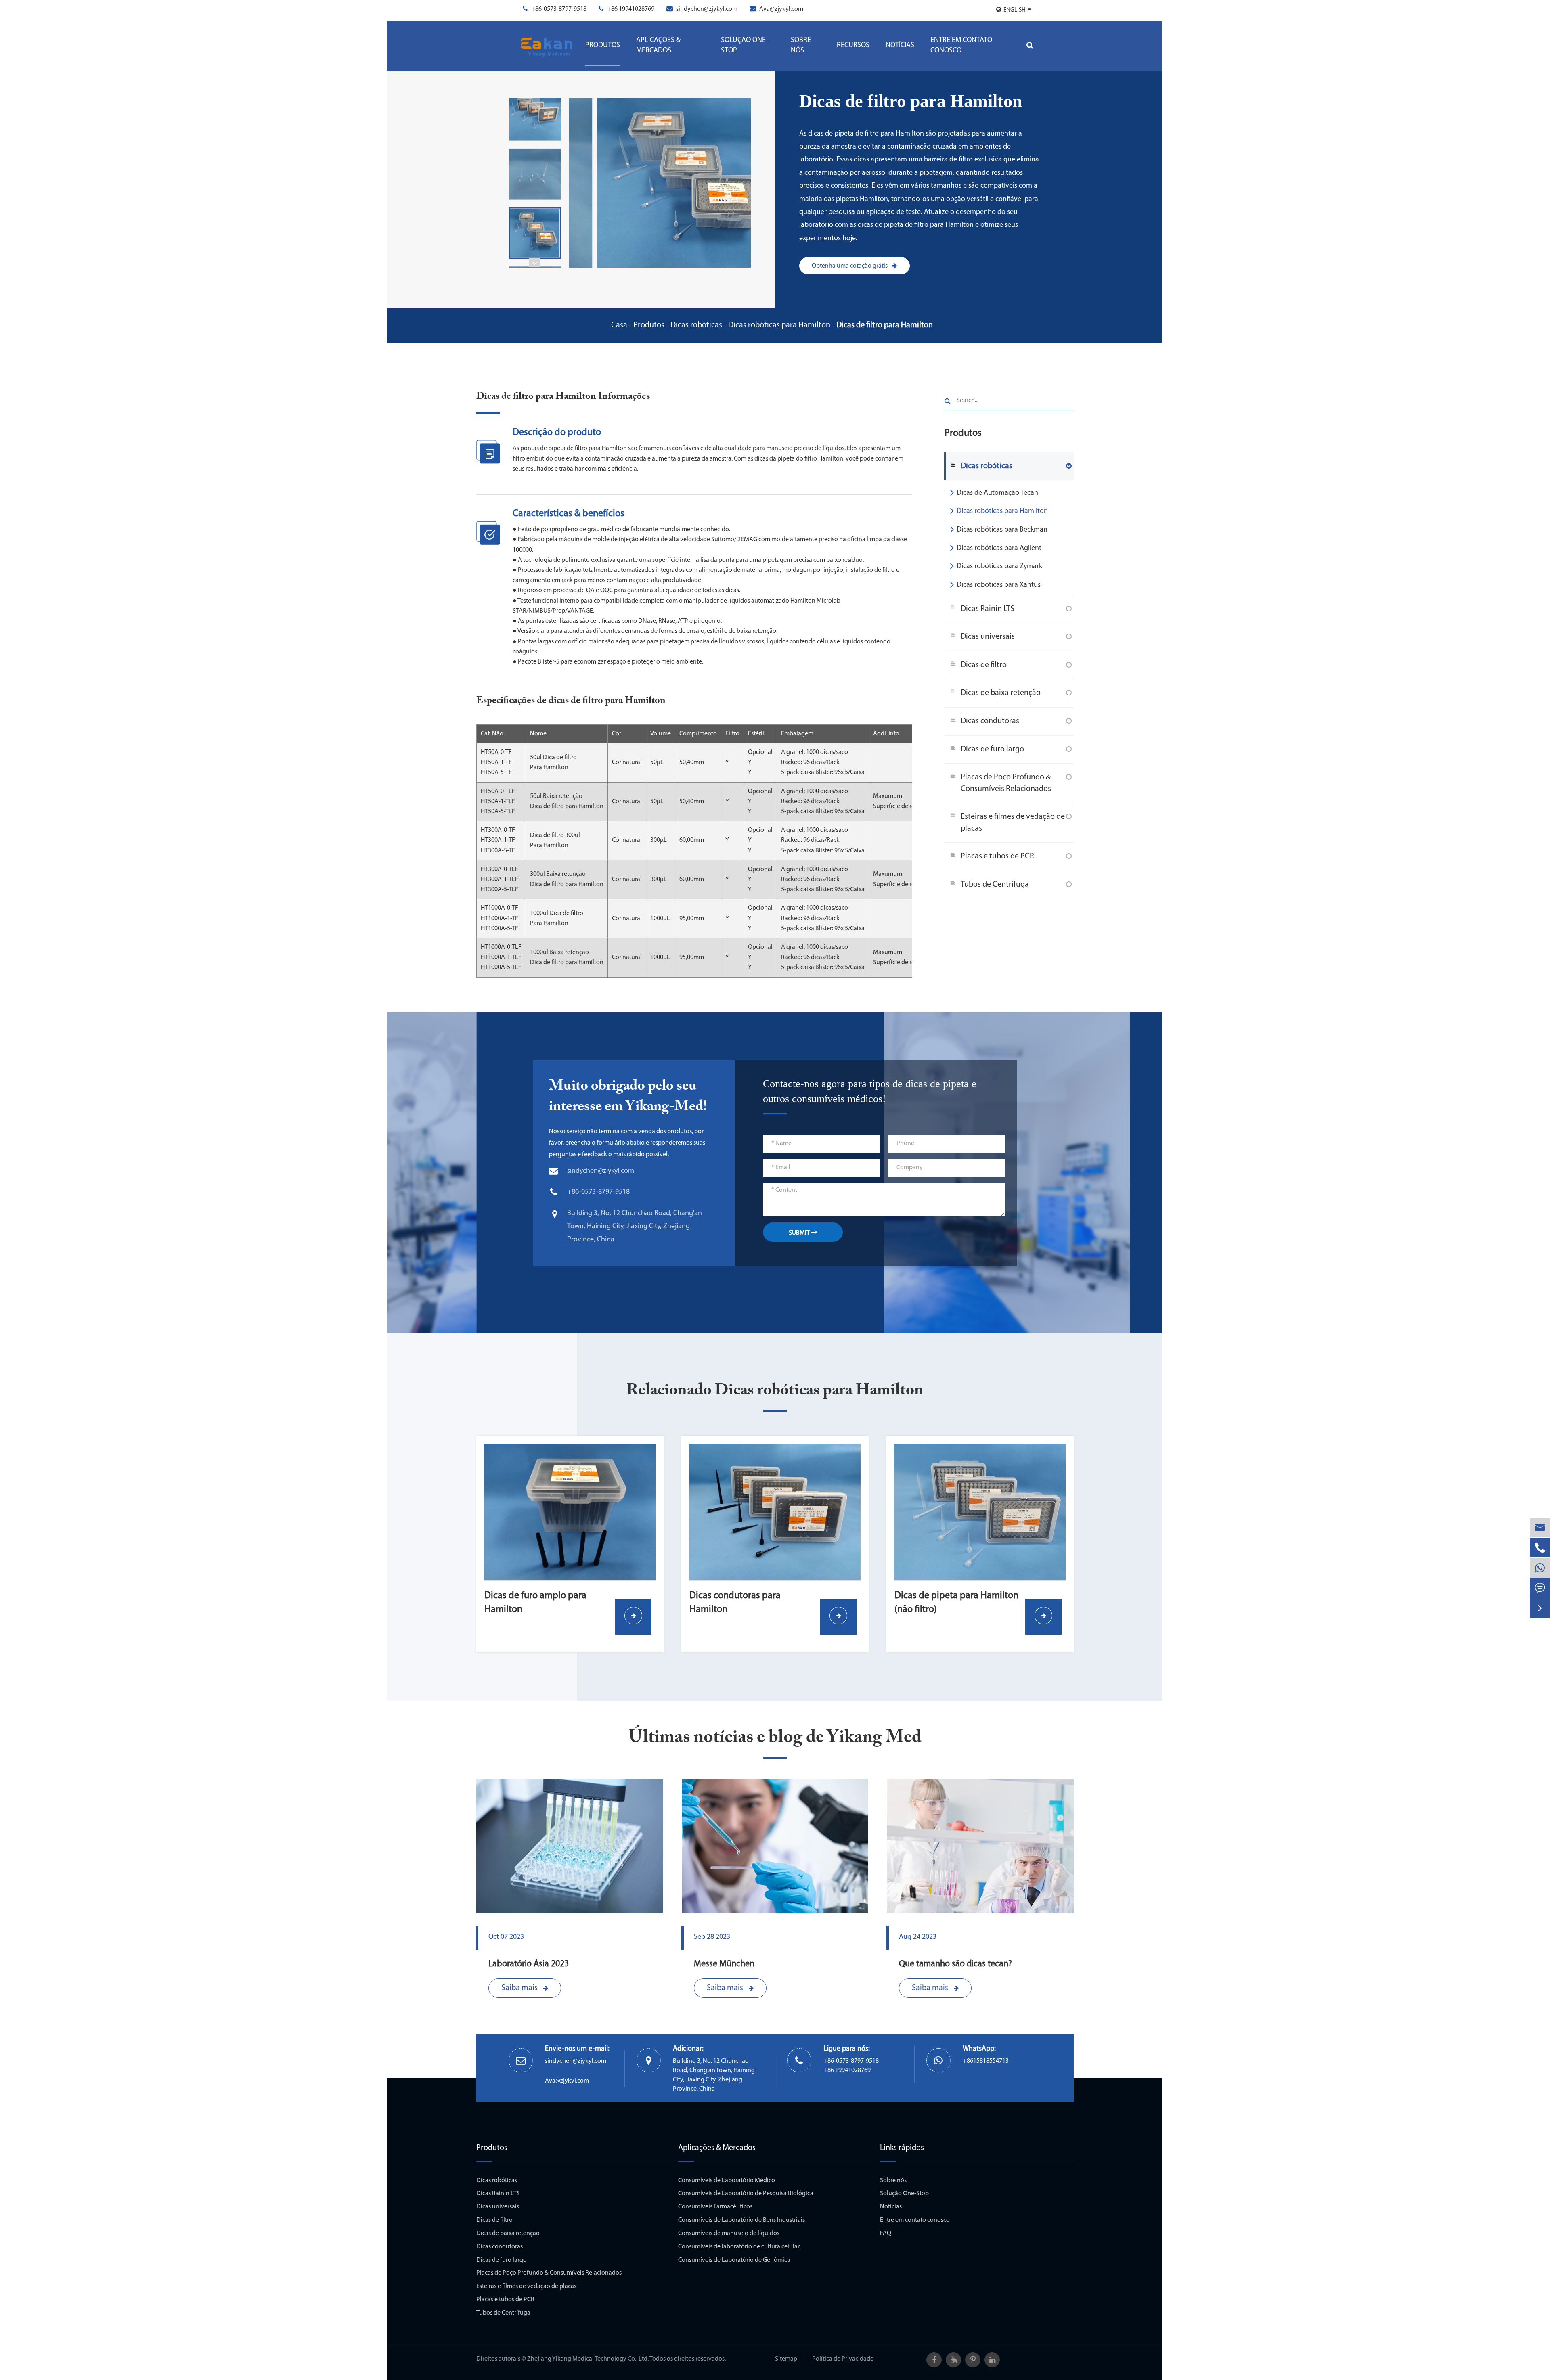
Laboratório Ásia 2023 (529, 1964)
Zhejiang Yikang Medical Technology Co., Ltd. (588, 2359)
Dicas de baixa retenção (1001, 693)
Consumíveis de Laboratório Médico (727, 2181)
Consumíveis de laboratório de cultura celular (739, 2247)
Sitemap (786, 2359)
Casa (619, 325)
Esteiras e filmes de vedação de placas (1013, 823)
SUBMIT (800, 1233)
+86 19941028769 (631, 9)
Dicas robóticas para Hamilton (779, 325)
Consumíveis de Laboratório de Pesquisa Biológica (746, 2194)
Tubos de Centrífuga (995, 885)
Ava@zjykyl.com (781, 9)
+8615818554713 (986, 2061)
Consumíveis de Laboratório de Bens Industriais (741, 2220)
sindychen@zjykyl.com (707, 9)
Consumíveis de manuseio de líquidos (729, 2233)
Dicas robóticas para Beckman (1002, 530)
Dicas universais (988, 637)
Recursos (853, 46)
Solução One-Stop (745, 46)
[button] (534, 263)
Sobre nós (801, 46)
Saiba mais (520, 1988)
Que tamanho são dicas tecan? (955, 1964)
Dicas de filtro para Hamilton (885, 325)
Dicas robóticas (696, 325)
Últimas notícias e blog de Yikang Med (775, 1738)
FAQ (886, 2233)
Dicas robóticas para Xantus (999, 585)
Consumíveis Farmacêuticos (715, 2207)
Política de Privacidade (843, 2359)
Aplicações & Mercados (658, 46)
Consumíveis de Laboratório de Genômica (734, 2260)
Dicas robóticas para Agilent (999, 548)
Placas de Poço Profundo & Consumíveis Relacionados (1006, 783)
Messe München (724, 1964)
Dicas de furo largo (992, 749)
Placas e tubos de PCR (997, 856)
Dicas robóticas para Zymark (999, 567)
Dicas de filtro (984, 665)
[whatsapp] (1540, 1568)
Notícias (900, 46)
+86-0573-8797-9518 (559, 9)
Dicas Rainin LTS (988, 609)
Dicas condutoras (990, 721)
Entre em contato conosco (961, 46)
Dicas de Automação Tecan (997, 493)
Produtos (603, 46)
